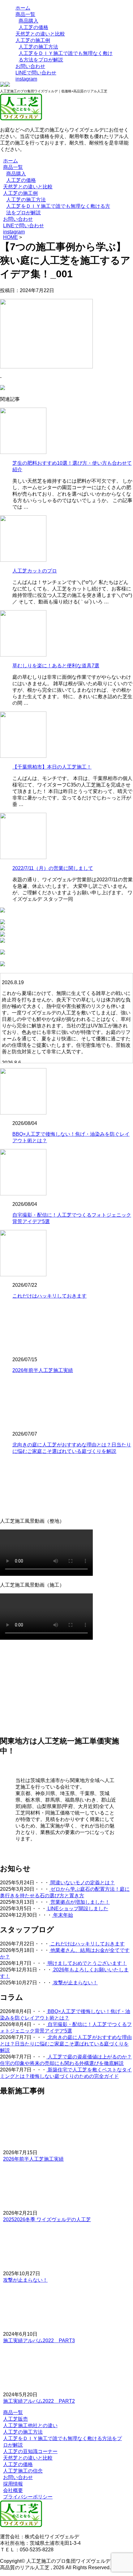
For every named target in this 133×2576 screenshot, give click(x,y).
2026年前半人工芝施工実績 (43, 1370)
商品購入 (28, 21)
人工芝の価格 (33, 27)
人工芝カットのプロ (35, 571)
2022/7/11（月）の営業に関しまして (53, 868)
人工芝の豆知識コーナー (30, 2451)
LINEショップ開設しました (77, 1909)
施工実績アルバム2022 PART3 (39, 2341)
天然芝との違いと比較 (40, 34)
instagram (26, 79)
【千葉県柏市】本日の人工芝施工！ (52, 767)
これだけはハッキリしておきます (49, 1296)
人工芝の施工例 (33, 40)
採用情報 (13, 2484)
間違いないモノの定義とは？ (82, 1883)
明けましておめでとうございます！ (87, 1963)
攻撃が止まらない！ (75, 1983)
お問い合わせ (30, 66)
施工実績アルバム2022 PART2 (39, 2401)
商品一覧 (25, 14)
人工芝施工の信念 (23, 2471)
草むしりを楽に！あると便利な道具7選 (56, 666)
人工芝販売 (15, 2419)
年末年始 (62, 1915)
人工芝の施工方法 (38, 47)
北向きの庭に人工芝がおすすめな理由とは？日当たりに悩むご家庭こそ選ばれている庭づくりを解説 (66, 2044)
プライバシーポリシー (28, 2497)
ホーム (23, 8)
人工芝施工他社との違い (30, 2425)
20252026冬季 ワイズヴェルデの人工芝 (47, 2219)
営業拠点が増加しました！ (79, 1902)
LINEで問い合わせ (36, 73)
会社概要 (13, 2490)
